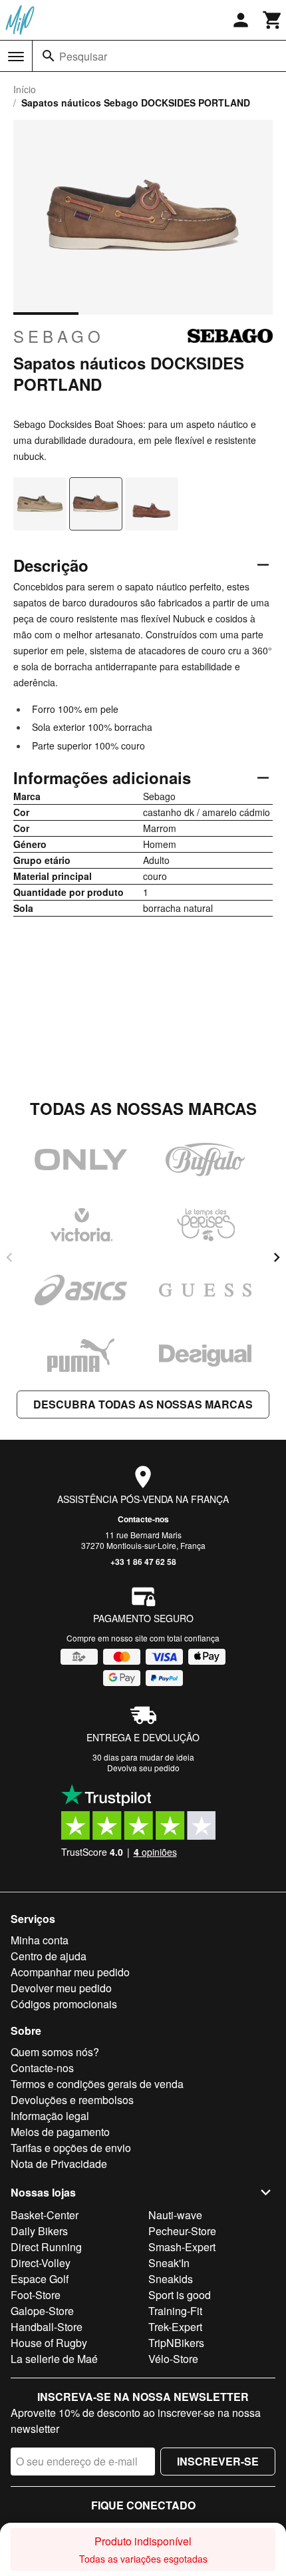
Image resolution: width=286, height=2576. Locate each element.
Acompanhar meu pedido (70, 1972)
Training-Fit (175, 2311)
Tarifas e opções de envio (71, 2148)
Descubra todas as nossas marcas (143, 1404)
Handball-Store (47, 2327)
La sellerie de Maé (54, 2359)
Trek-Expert (175, 2327)
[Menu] (16, 57)
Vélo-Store (173, 2359)
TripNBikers (176, 2343)
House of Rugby (49, 2343)
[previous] (9, 1257)
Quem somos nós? (55, 2052)
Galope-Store (42, 2311)
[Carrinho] (273, 20)
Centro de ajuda (49, 1956)
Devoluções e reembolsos (72, 2100)
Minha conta (40, 1940)
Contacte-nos (143, 1519)
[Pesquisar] (49, 56)
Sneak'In (169, 2263)
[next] (277, 1257)
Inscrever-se (218, 2461)
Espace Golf (40, 2279)
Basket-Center (45, 2215)
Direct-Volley (41, 2263)
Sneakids (171, 2279)
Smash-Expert (182, 2247)
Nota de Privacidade (59, 2164)
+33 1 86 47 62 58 (143, 1562)
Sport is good (180, 2295)
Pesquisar (83, 56)
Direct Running (46, 2247)
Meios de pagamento (60, 2132)
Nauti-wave (175, 2215)
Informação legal (50, 2116)
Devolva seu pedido (143, 1768)
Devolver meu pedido (61, 1988)
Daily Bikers (39, 2231)
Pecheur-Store (182, 2231)
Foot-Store (36, 2295)
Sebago (59, 336)
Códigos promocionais (64, 2004)
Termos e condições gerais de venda (97, 2084)
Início (25, 89)
